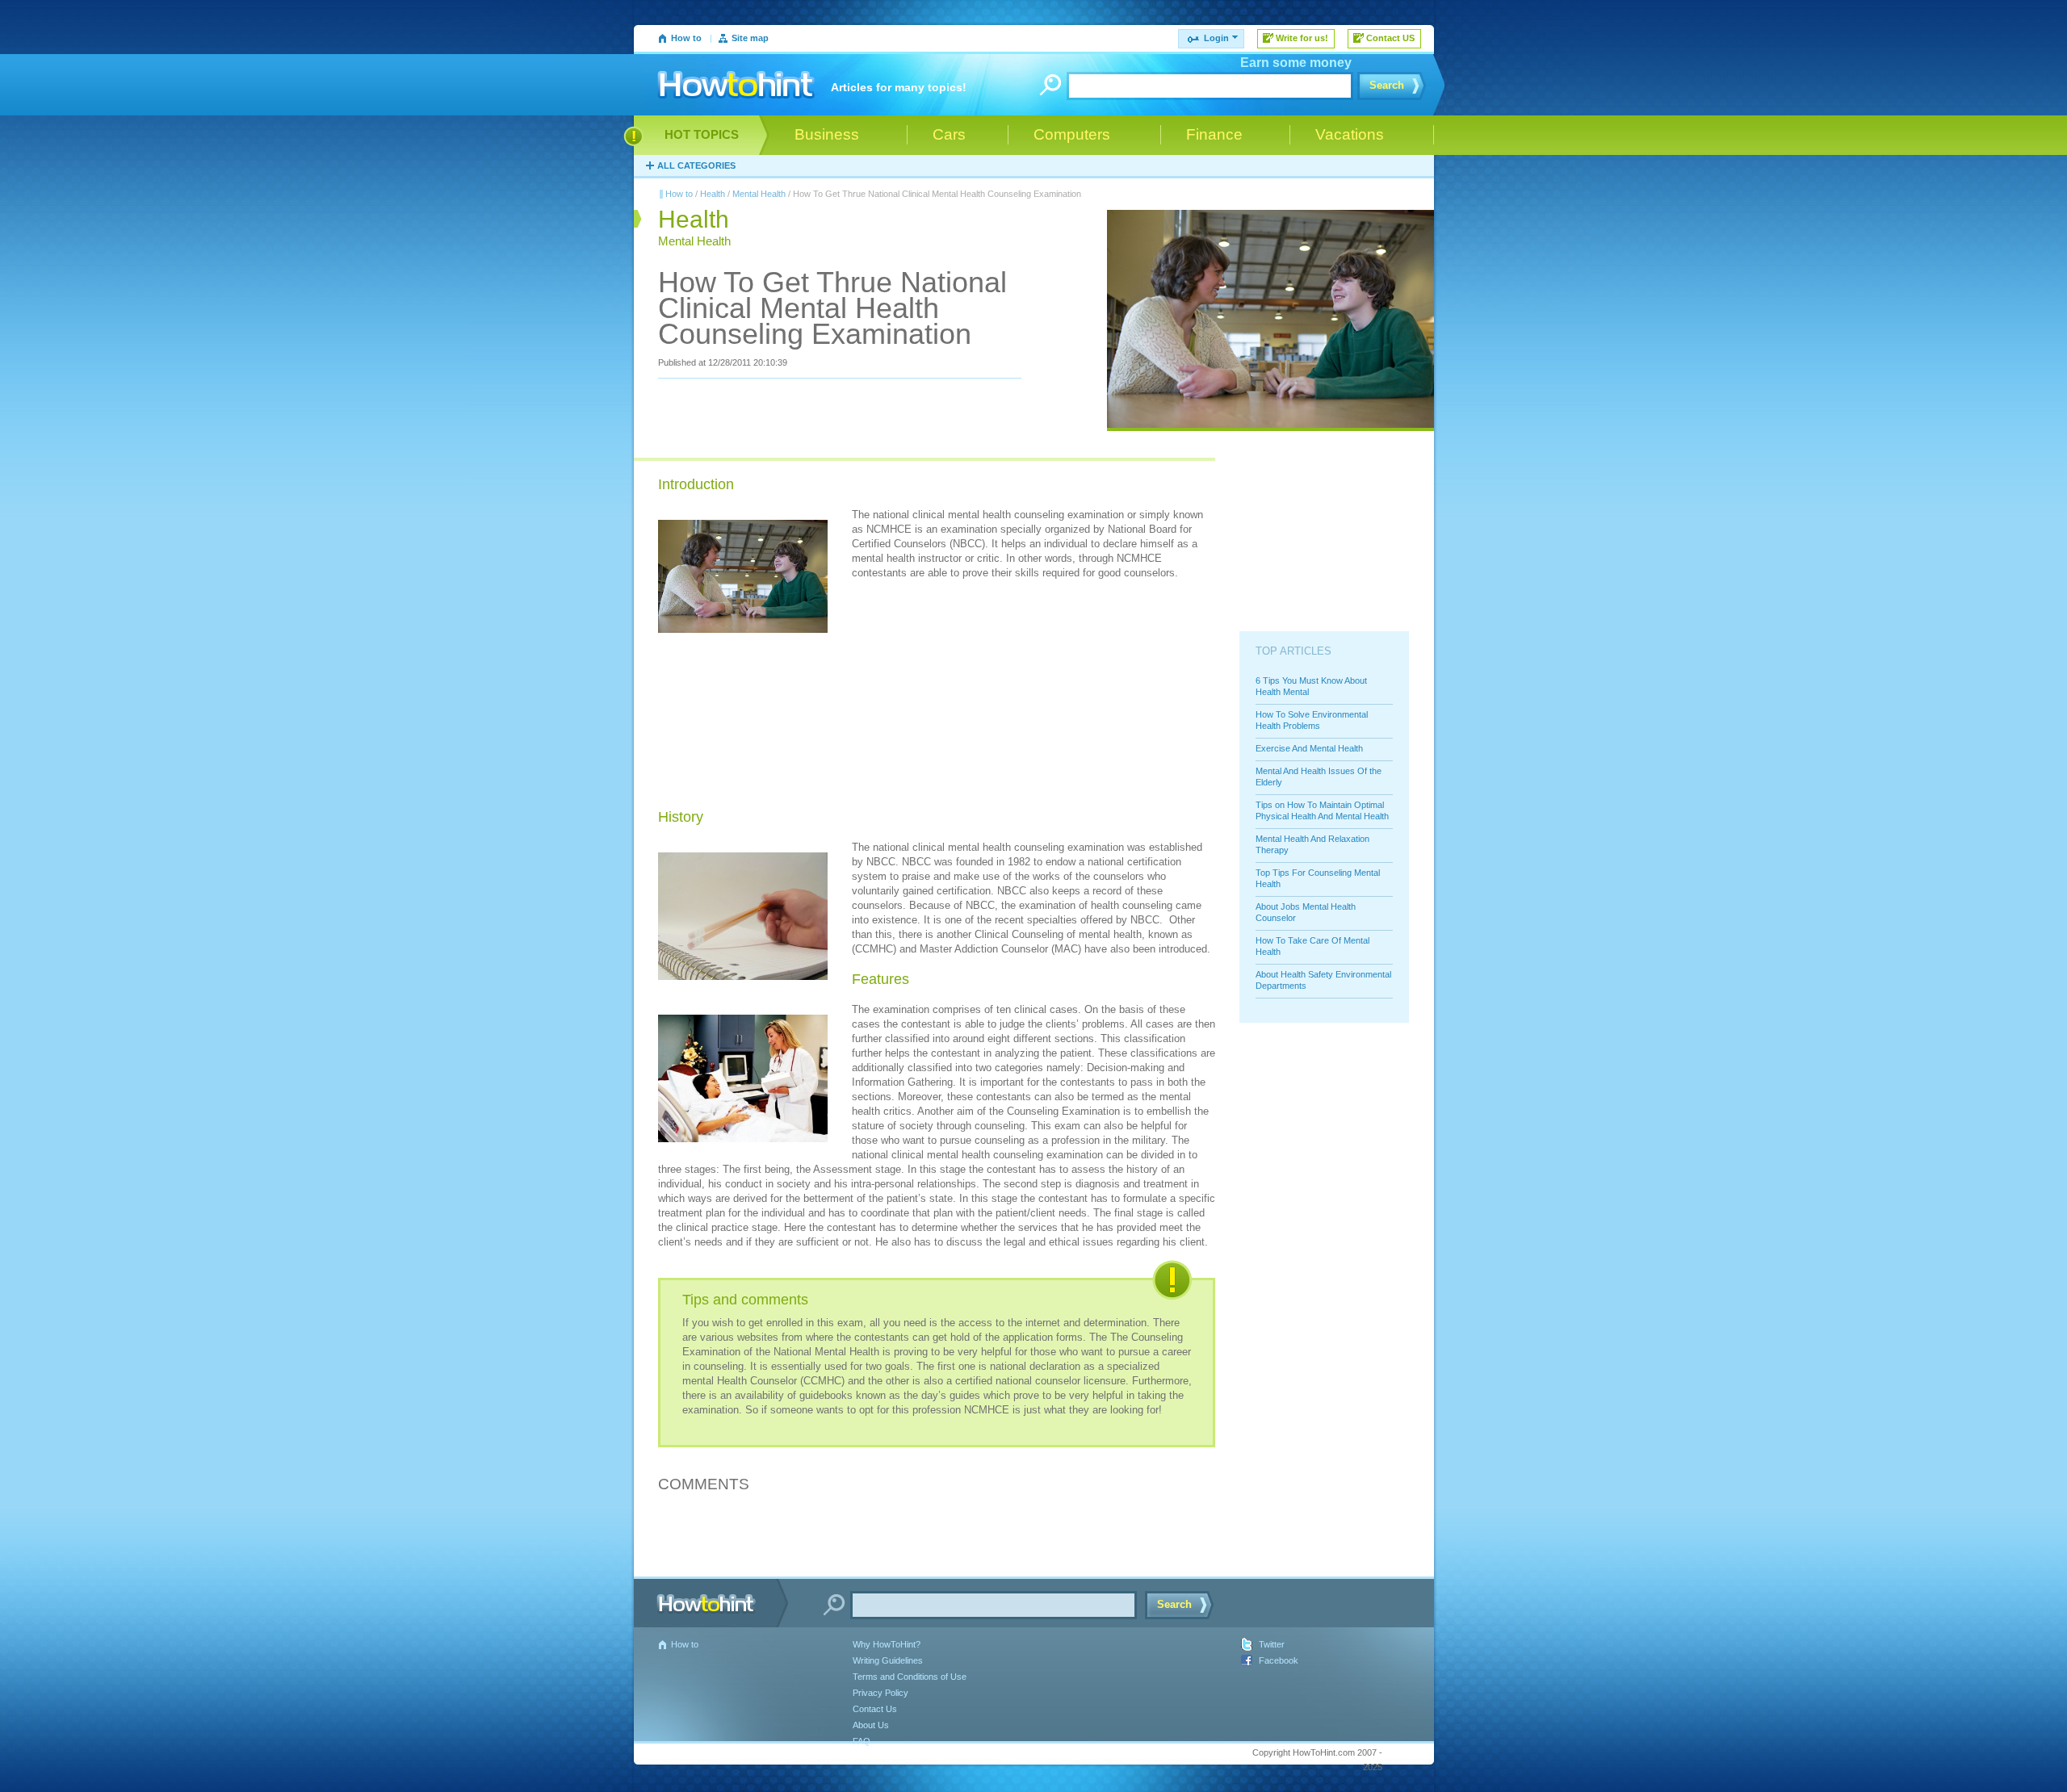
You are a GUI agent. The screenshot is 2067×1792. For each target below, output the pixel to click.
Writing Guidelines (888, 1660)
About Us (871, 1725)
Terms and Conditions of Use (910, 1677)
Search (1387, 85)
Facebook (1279, 1660)
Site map (750, 38)
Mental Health (759, 194)
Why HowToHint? (887, 1644)
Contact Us (875, 1709)
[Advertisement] (973, 697)
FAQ (862, 1741)
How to (686, 38)
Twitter (1272, 1644)
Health (713, 194)
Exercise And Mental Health (1309, 748)
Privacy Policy (880, 1693)
